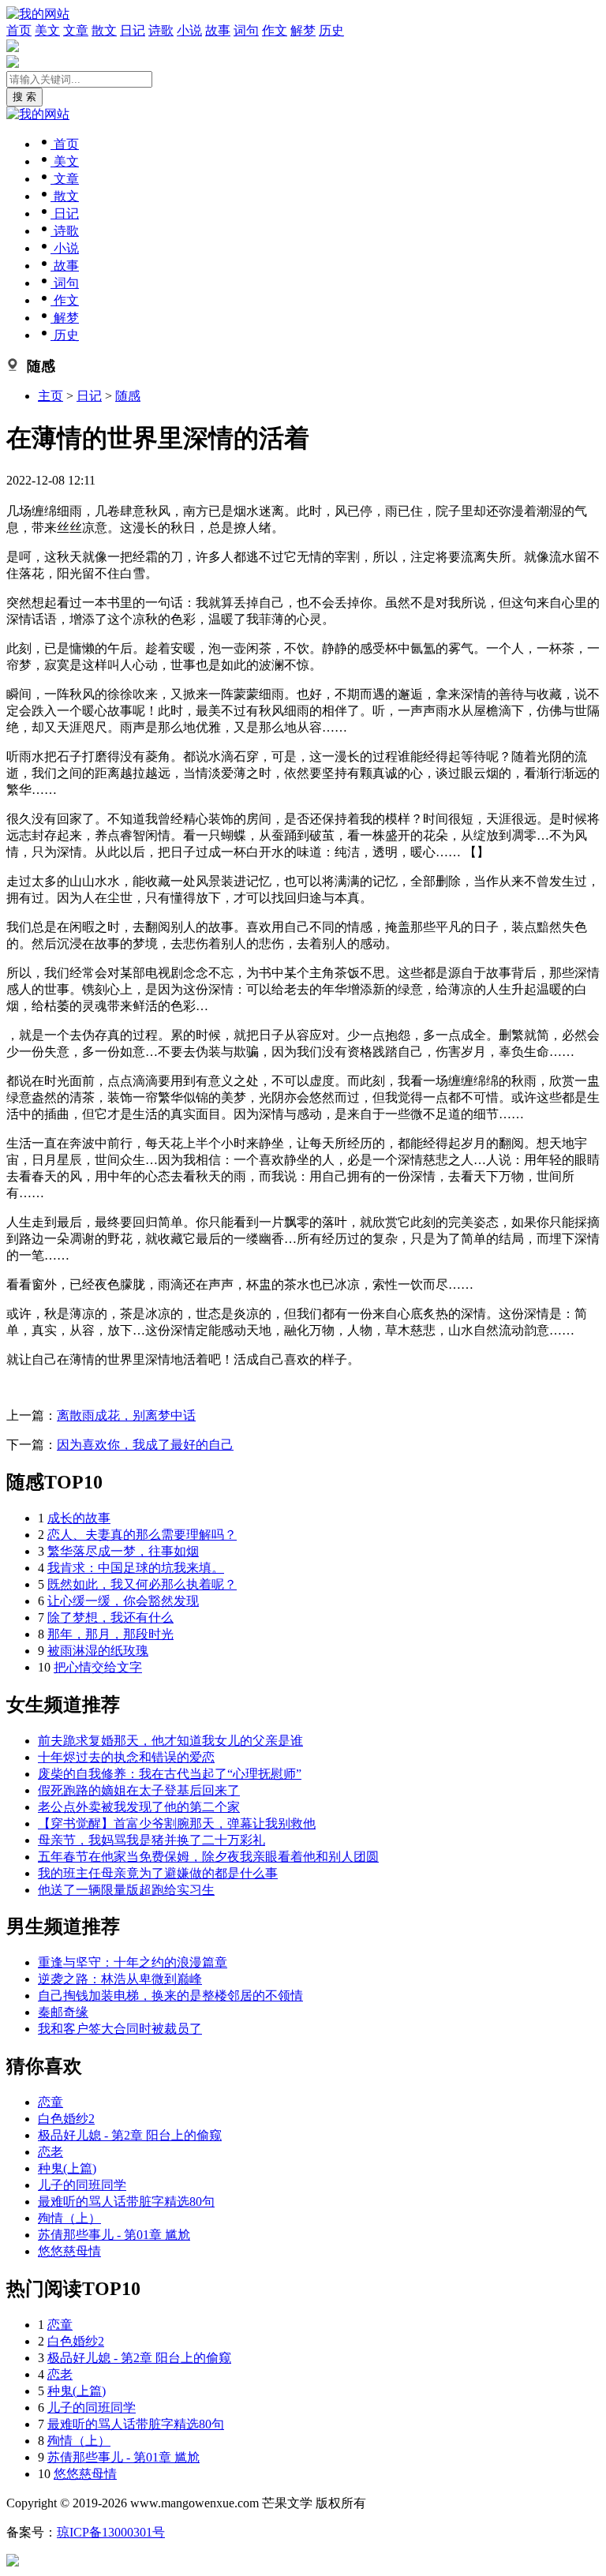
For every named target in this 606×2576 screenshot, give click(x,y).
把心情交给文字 (98, 1667)
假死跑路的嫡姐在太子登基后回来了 (139, 1790)
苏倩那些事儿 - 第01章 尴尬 (114, 2235)
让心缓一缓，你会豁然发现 (123, 1601)
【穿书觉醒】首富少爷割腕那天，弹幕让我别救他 (177, 1823)
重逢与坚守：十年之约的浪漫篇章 (133, 1962)
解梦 (303, 30)
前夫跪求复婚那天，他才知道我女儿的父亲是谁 (170, 1741)
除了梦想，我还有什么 (110, 1617)
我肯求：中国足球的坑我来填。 (136, 1568)
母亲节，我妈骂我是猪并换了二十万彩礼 (151, 1840)
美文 (47, 30)
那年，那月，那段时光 (110, 1634)
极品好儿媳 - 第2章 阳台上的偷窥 (130, 2135)
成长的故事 (79, 1518)
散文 (104, 30)
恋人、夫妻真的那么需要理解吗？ (142, 1535)
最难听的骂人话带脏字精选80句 (126, 2202)
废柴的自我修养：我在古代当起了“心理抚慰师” (170, 1774)
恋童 (50, 2102)
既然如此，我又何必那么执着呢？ (142, 1584)
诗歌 (161, 30)
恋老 (50, 2152)
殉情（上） (69, 2218)
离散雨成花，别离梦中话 (126, 1415)
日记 (133, 30)
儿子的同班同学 (82, 2185)
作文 (275, 30)
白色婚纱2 (66, 2119)
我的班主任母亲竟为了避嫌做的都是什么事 (158, 1873)
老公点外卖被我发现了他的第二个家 (139, 1807)
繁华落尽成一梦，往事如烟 (123, 1551)
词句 (246, 30)
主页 (50, 396)
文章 (76, 30)
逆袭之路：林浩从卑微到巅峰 (120, 1979)
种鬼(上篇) (67, 2168)
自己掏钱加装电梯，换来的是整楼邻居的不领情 (170, 1996)
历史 (331, 30)
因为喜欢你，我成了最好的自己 (145, 1445)
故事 (218, 30)
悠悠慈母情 (69, 2251)
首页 (19, 30)
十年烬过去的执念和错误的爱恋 (126, 1757)
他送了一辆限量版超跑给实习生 (126, 1890)
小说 (189, 30)
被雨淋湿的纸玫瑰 (98, 1651)
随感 (128, 396)
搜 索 (24, 97)
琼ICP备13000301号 (111, 2532)
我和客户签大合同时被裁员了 (120, 2029)
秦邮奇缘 (63, 2012)
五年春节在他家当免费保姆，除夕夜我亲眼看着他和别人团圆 (208, 1857)
